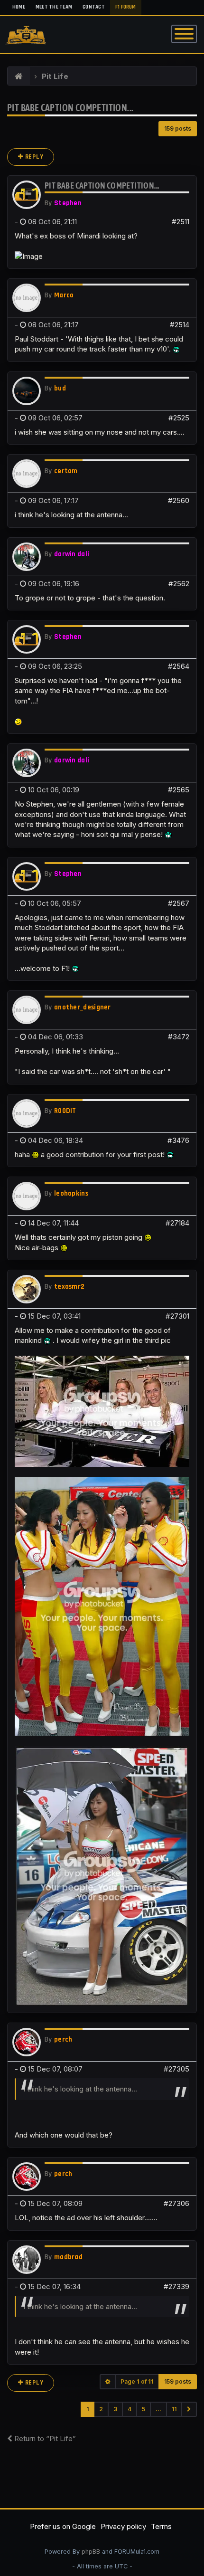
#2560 (179, 500)
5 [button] (144, 2409)
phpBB (91, 2552)
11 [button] (174, 2409)
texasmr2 (69, 1287)
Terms (161, 2526)
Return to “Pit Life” (44, 2438)
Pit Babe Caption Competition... (70, 108)
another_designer (83, 1007)
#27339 (176, 2286)
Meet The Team (54, 7)
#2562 (179, 584)
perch (63, 2039)
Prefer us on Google (63, 2526)
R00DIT (65, 1111)
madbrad (68, 2257)
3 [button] (115, 2409)
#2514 (180, 325)
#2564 (179, 666)
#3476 (178, 1140)
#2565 (179, 790)
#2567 (179, 903)
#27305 (176, 2069)
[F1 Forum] (19, 76)
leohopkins (71, 1193)
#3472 (179, 1037)
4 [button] (130, 2409)
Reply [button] (33, 157)
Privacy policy (123, 2526)
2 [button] (101, 2409)
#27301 (177, 1316)
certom (66, 471)
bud (60, 388)
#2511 (181, 222)
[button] (189, 2409)
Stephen (68, 203)
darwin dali (72, 554)
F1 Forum (126, 7)
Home (19, 7)
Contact (94, 7)
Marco (64, 295)
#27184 (177, 1223)
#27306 (176, 2203)
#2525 (179, 418)
